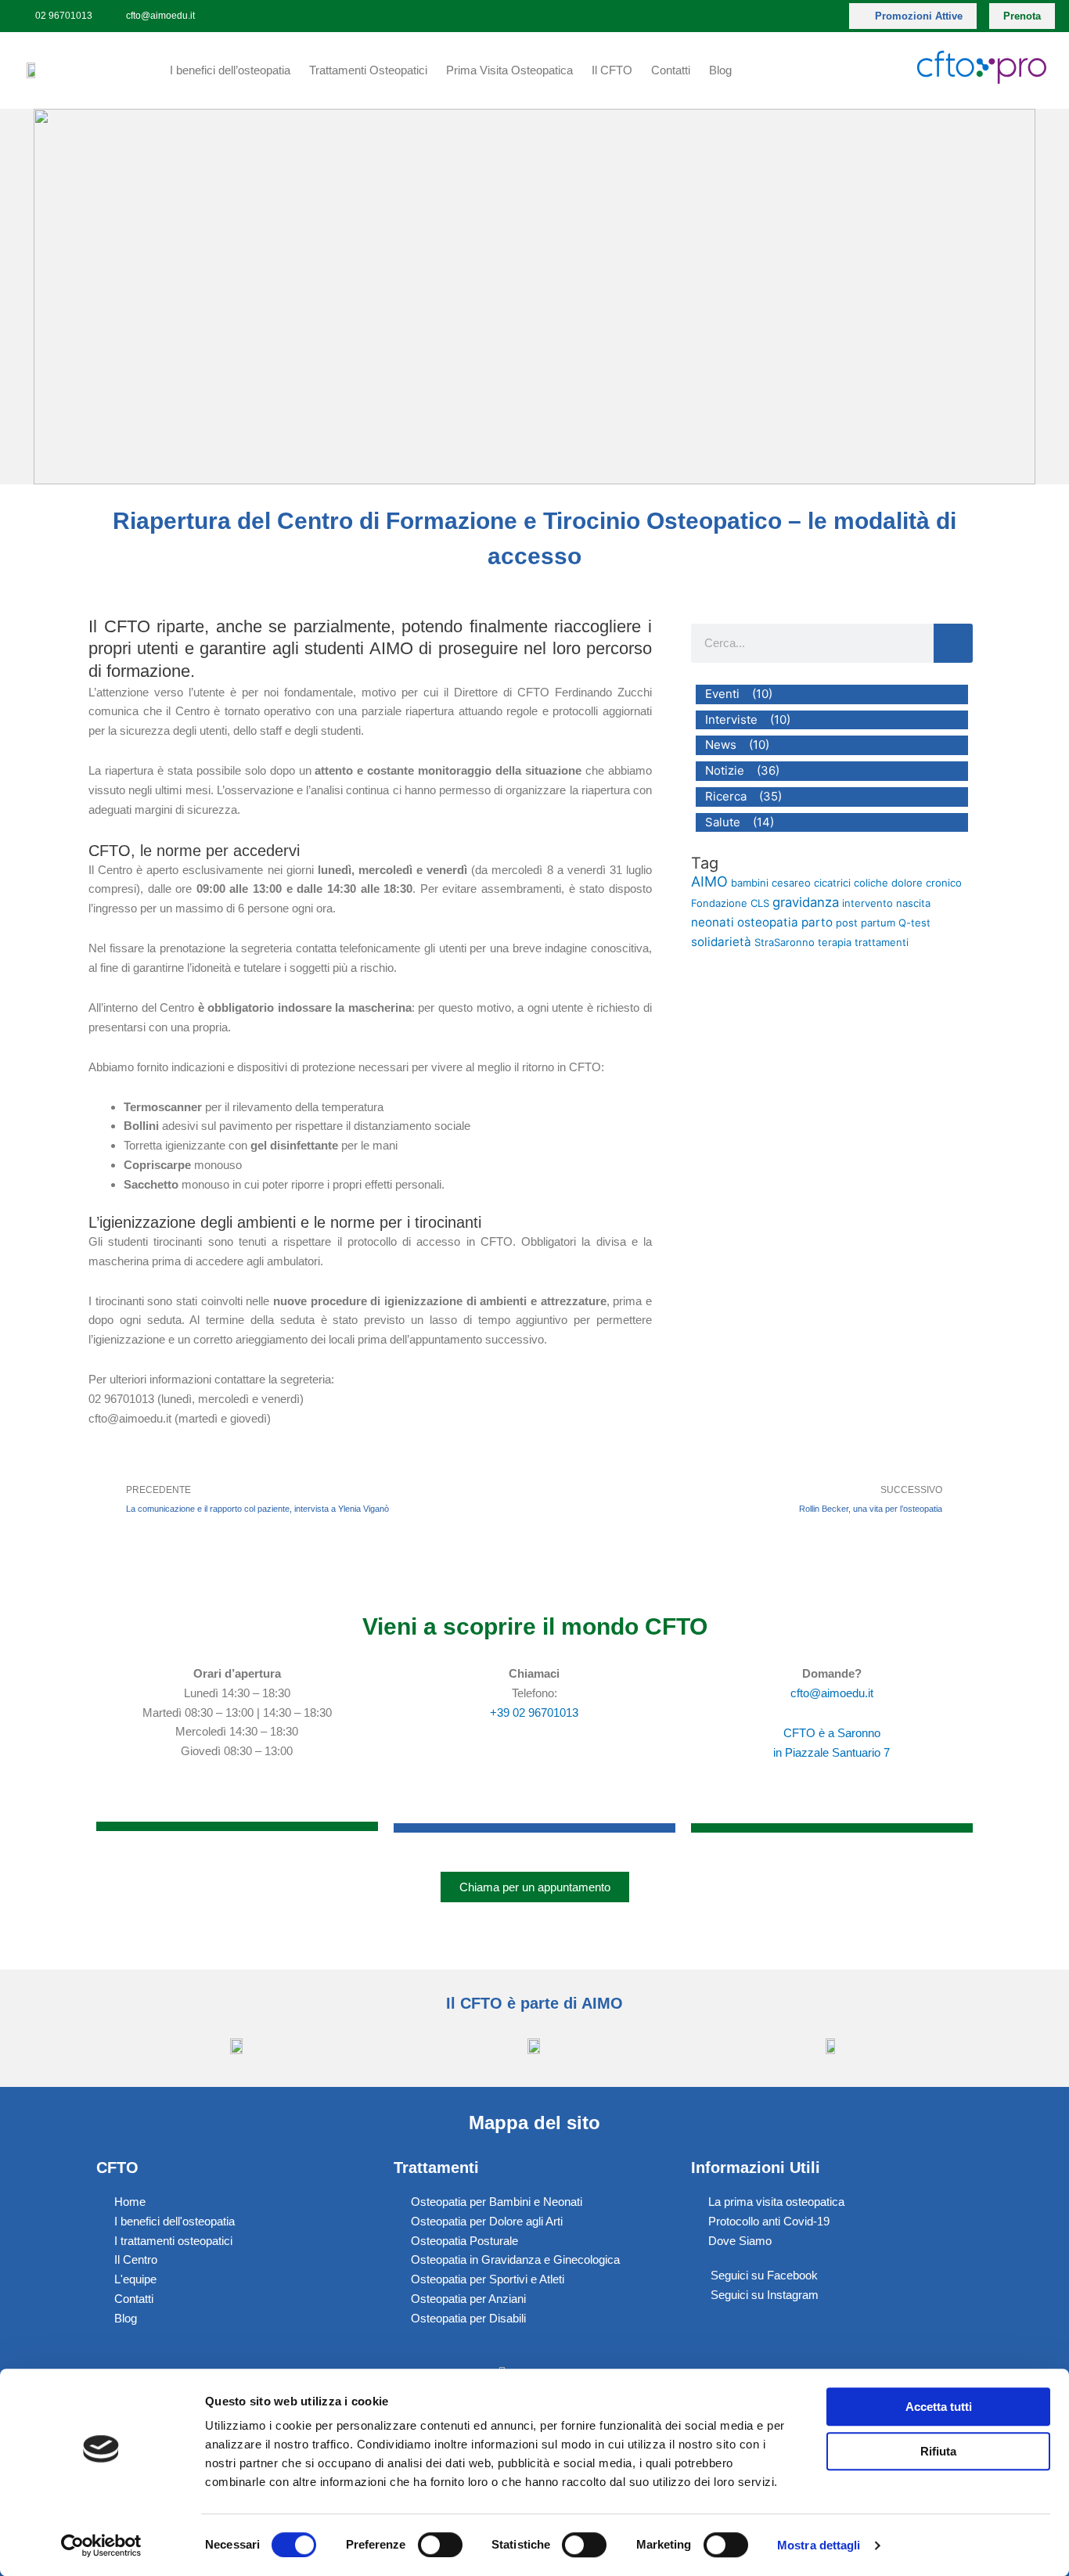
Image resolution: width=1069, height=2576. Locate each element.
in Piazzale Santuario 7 (831, 1752)
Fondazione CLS (730, 903)
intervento (867, 903)
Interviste (731, 720)
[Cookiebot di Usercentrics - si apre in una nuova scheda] (101, 2545)
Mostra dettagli (819, 2545)
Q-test (914, 923)
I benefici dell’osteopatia (230, 70)
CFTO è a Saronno (832, 1733)
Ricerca (726, 796)
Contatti (671, 70)
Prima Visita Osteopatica (509, 70)
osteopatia (768, 922)
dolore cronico (927, 883)
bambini (750, 883)
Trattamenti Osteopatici (368, 70)
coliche (871, 883)
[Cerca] (953, 643)
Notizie (725, 770)
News (721, 745)
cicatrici (832, 883)
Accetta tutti (939, 2407)
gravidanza (806, 902)
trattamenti (882, 942)
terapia (835, 942)
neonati (713, 922)
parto (817, 922)
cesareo (791, 883)
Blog (720, 70)
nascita (913, 903)
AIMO (709, 881)
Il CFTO (612, 70)
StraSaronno (785, 942)
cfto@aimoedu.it (832, 1693)
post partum (866, 923)
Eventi (722, 694)
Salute (723, 822)
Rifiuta (938, 2451)
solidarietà (721, 942)
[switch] (440, 2545)
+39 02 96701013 (534, 1713)
